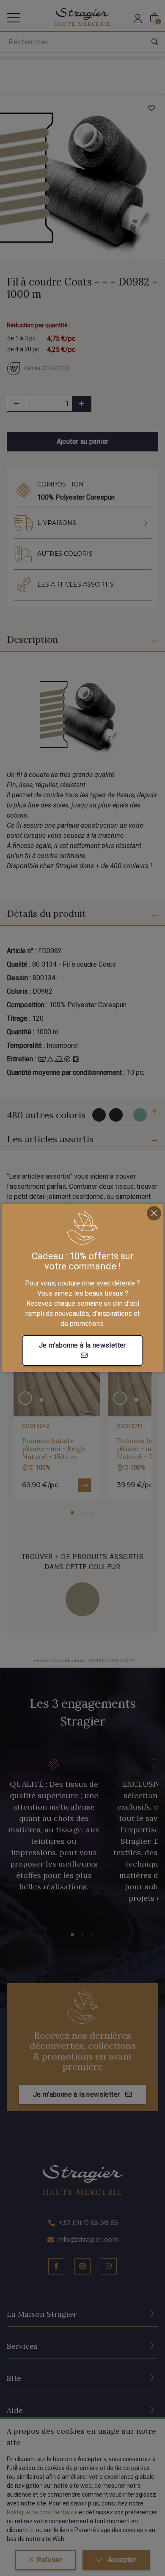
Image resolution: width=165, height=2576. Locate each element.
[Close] (154, 1213)
